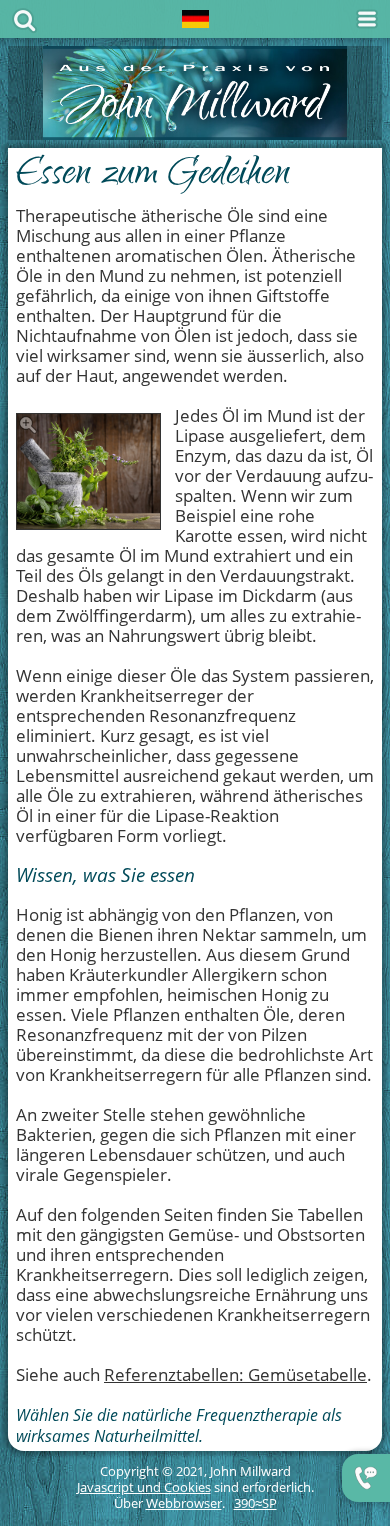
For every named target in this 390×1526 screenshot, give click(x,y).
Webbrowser (184, 1503)
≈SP (255, 1503)
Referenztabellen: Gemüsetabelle (235, 1374)
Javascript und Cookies (144, 1487)
